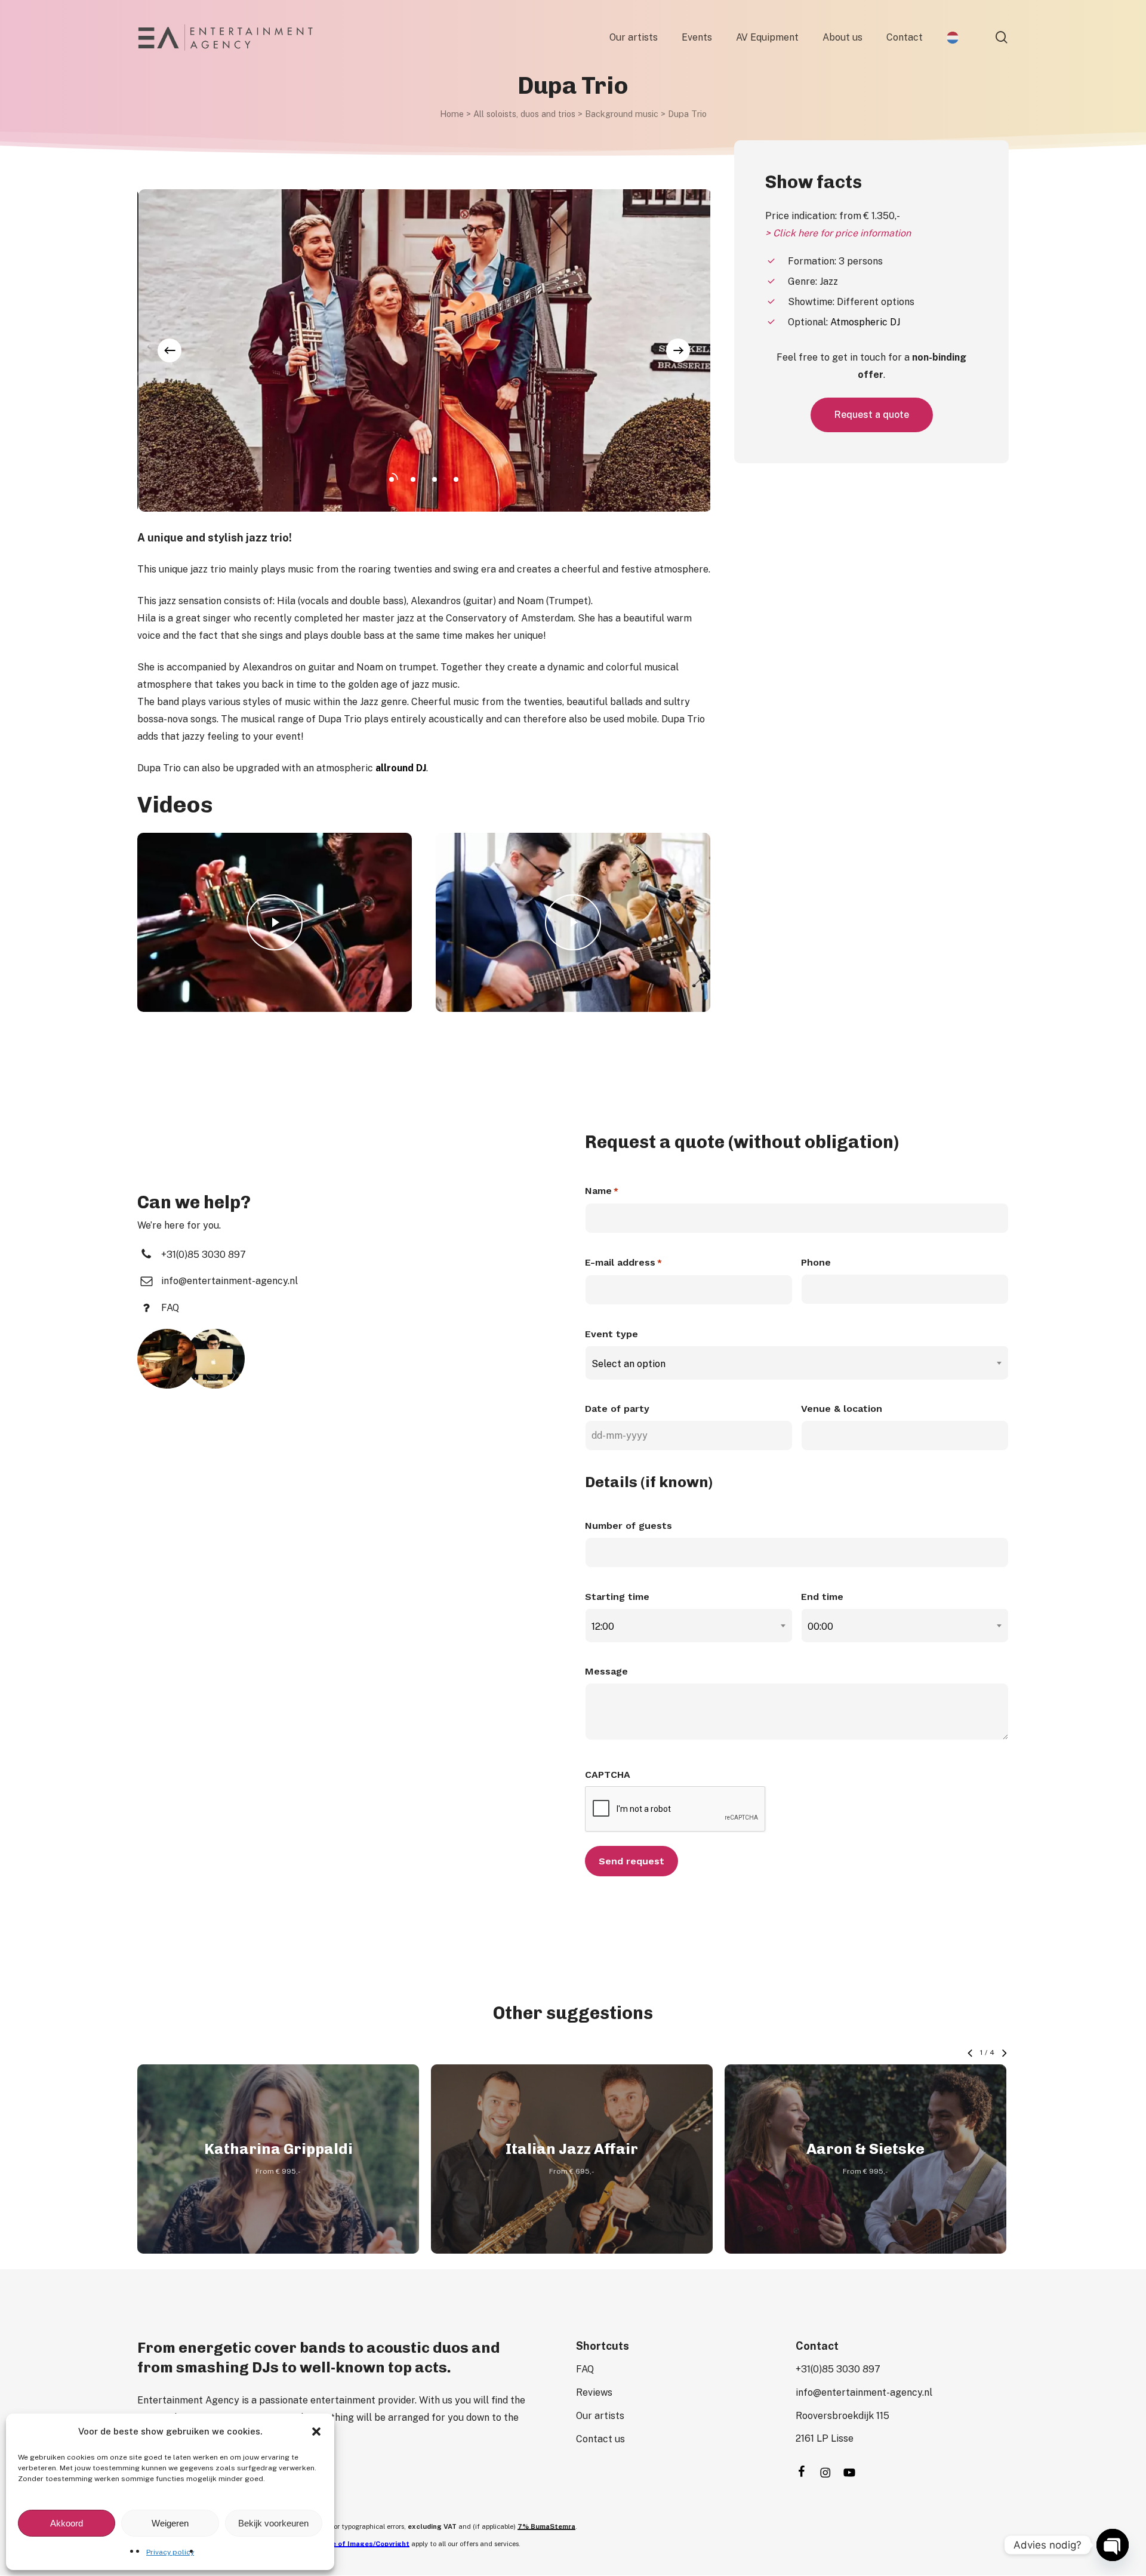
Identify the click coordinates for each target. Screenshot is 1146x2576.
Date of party (617, 1409)
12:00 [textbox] (603, 1626)
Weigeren (170, 2523)
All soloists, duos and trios (524, 114)
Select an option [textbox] (629, 1364)
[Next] (678, 350)
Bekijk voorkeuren (273, 2523)
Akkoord (67, 2523)
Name (602, 1191)
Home (452, 114)
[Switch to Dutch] (953, 38)
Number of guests (629, 1526)
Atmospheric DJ (865, 322)
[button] (316, 2432)
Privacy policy (170, 2552)
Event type (611, 1334)
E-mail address (623, 1262)
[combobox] (797, 1364)
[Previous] (170, 350)
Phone (816, 1262)
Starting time (617, 1597)
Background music (622, 114)
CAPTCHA (608, 1775)
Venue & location (842, 1409)
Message (606, 1671)
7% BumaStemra (546, 2526)
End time (822, 1597)
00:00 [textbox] (820, 1626)
